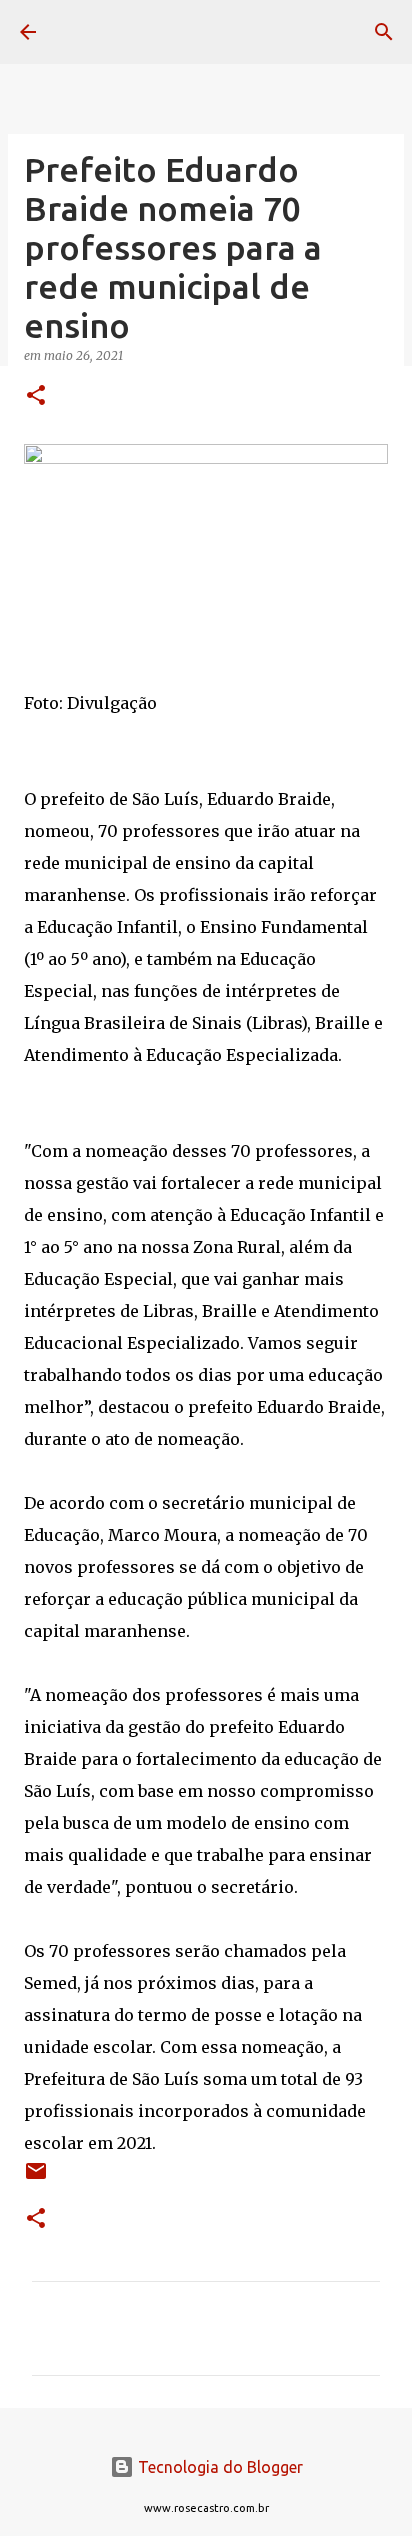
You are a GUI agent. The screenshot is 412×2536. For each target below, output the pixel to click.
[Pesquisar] (384, 32)
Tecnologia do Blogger (218, 2467)
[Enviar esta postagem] (36, 2178)
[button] (36, 396)
